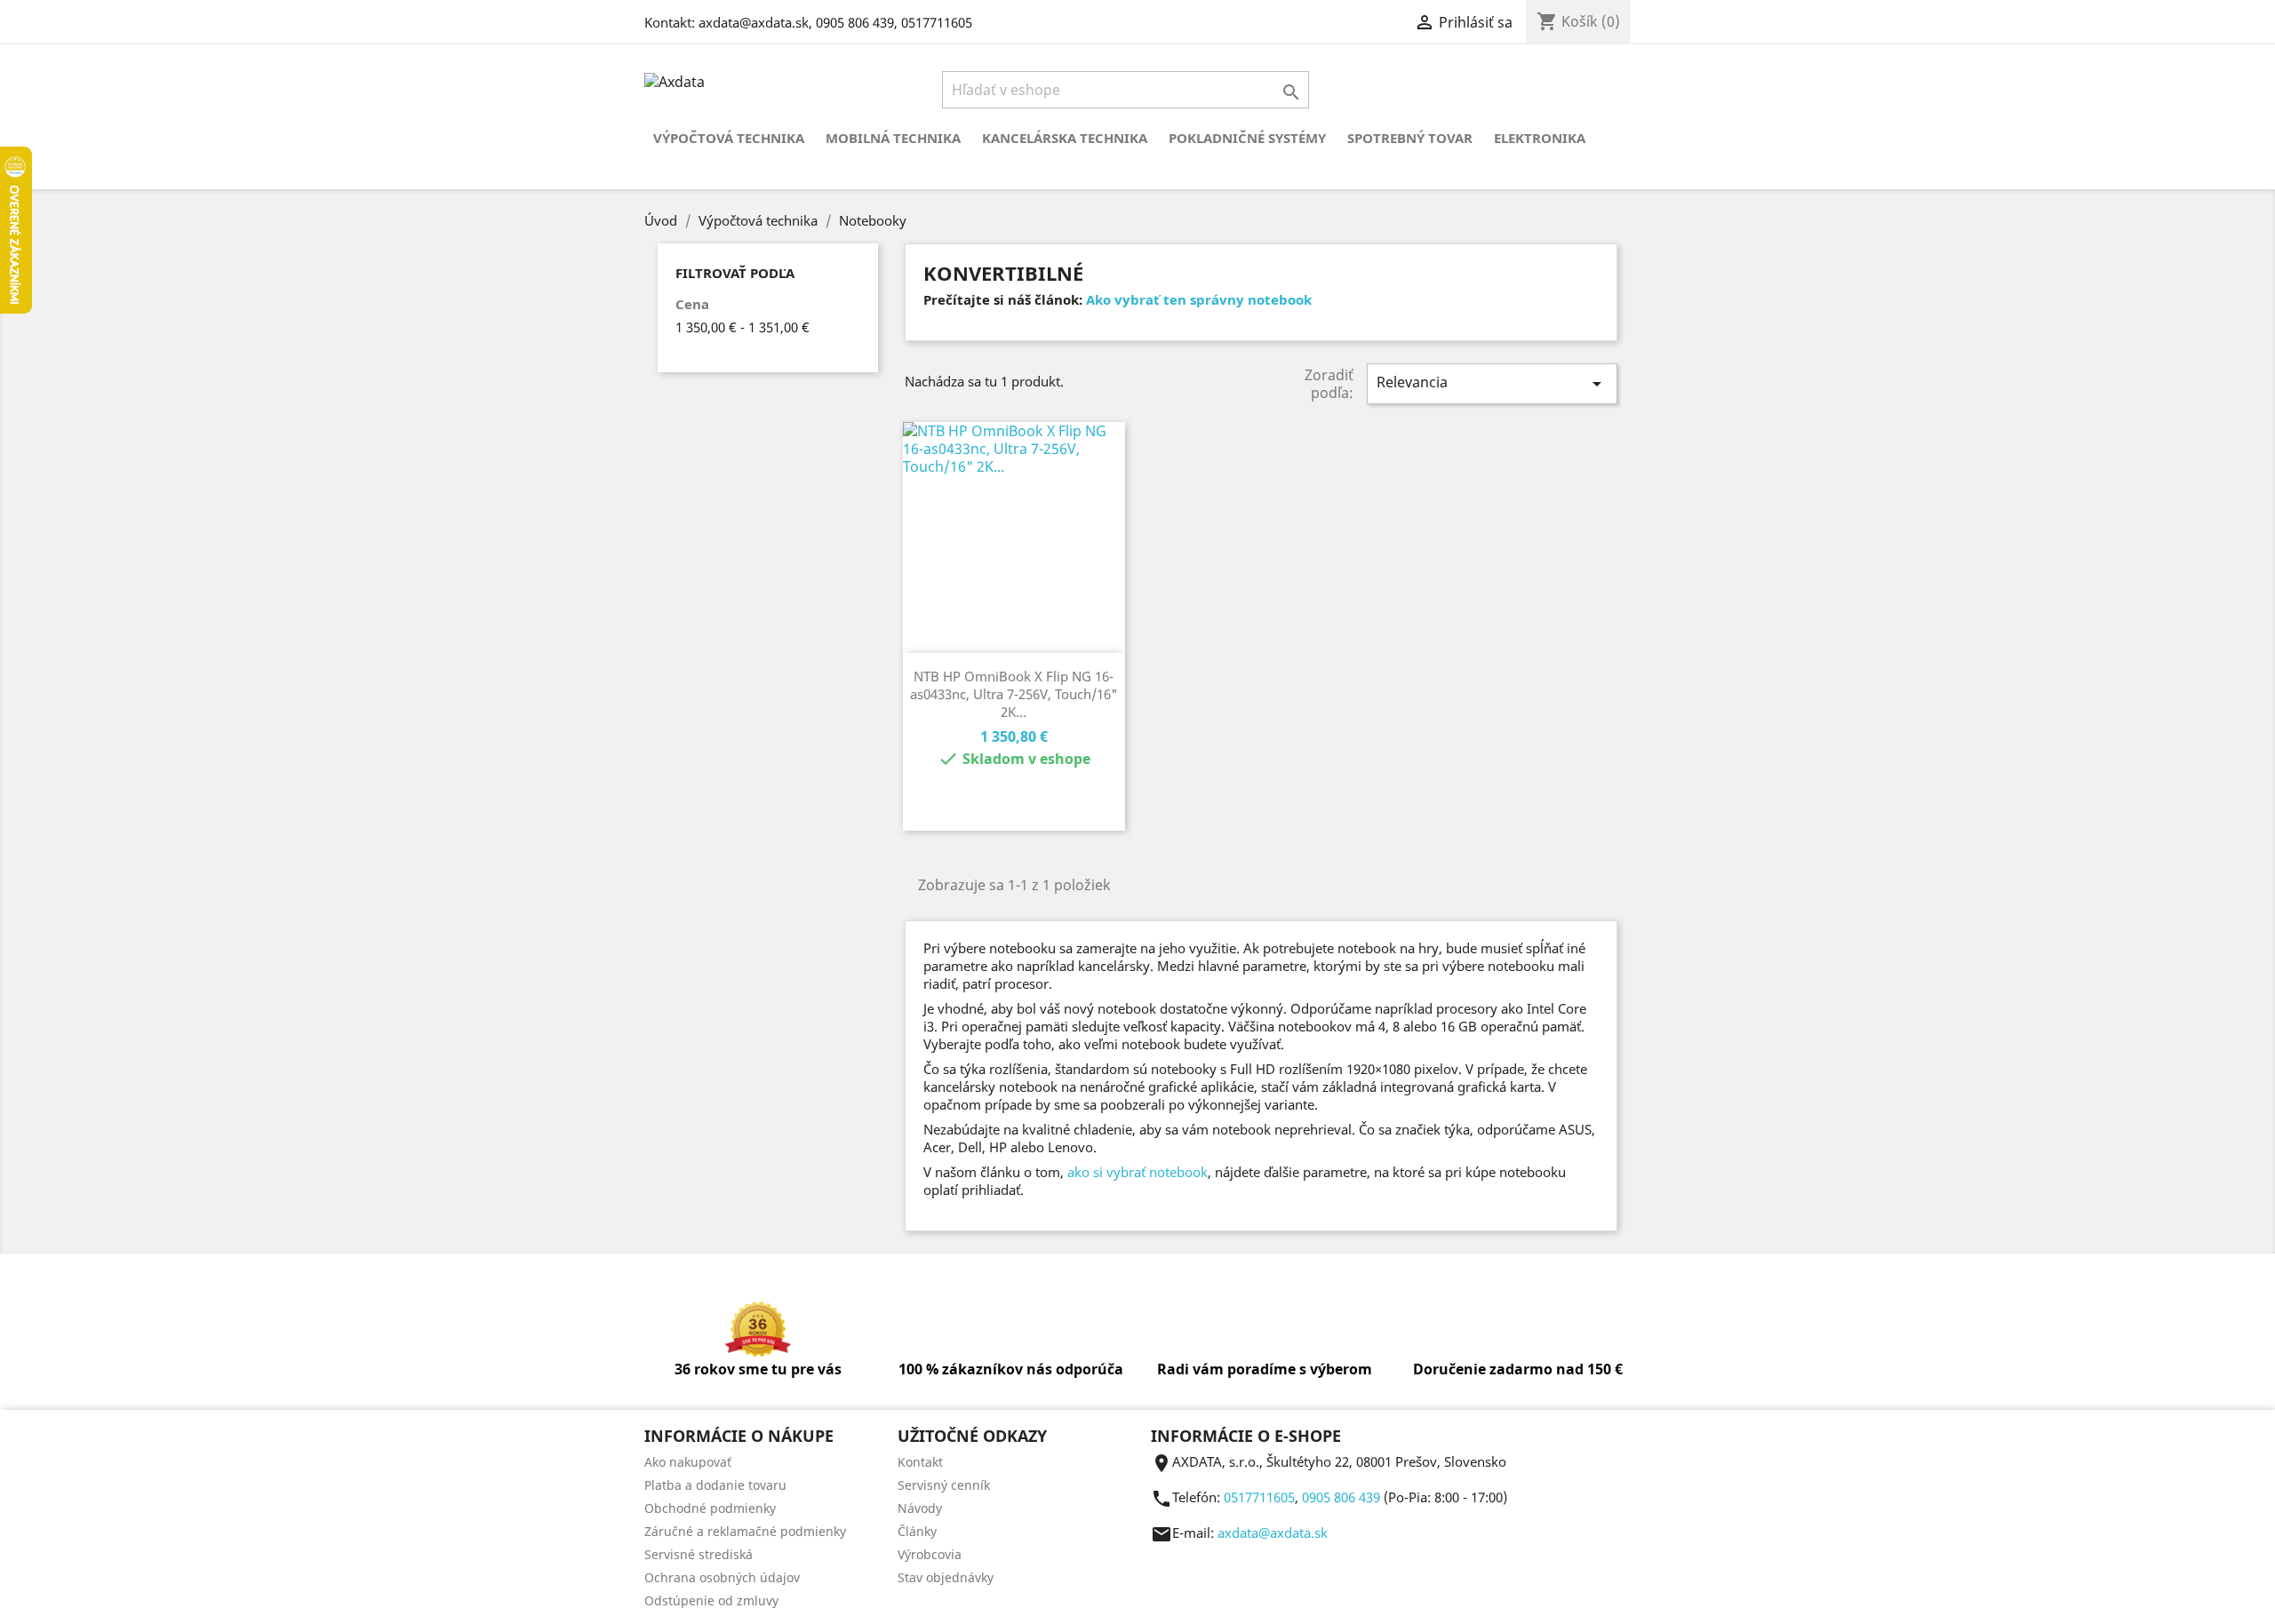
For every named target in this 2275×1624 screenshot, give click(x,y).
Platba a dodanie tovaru (715, 1485)
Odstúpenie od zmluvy (711, 1600)
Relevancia (1492, 383)
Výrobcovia (930, 1554)
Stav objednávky (946, 1577)
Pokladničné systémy (1247, 138)
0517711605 (937, 22)
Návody (920, 1508)
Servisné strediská (698, 1554)
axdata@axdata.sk (754, 22)
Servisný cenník (944, 1485)
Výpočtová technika (729, 138)
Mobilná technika (893, 138)
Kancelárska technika (1065, 138)
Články (917, 1531)
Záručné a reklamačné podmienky (745, 1531)
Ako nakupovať (688, 1462)
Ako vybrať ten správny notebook (1199, 299)
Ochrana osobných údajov (722, 1577)
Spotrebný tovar (1410, 138)
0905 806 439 (855, 22)
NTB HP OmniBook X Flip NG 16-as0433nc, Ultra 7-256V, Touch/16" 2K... (1014, 694)
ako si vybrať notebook (1137, 1172)
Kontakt (920, 1462)
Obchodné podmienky (710, 1508)
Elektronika (1540, 138)
